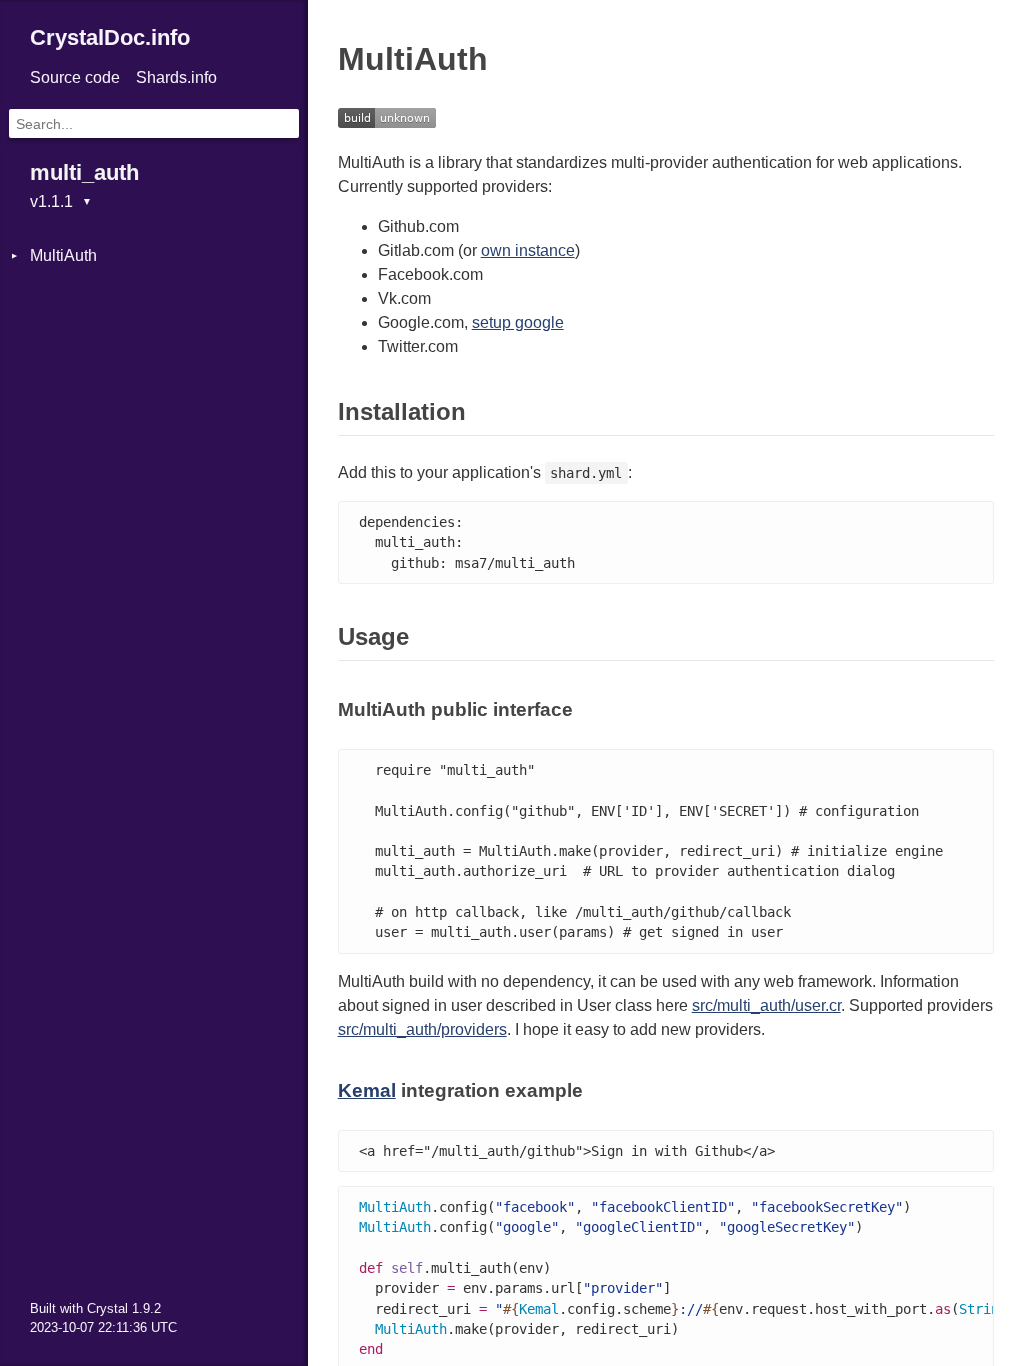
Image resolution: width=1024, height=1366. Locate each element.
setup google (518, 322)
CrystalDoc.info (110, 37)
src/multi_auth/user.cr (766, 1005)
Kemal (367, 1090)
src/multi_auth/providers (422, 1029)
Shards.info (176, 77)
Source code (75, 77)
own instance (528, 250)
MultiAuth (63, 255)
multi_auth (84, 172)
